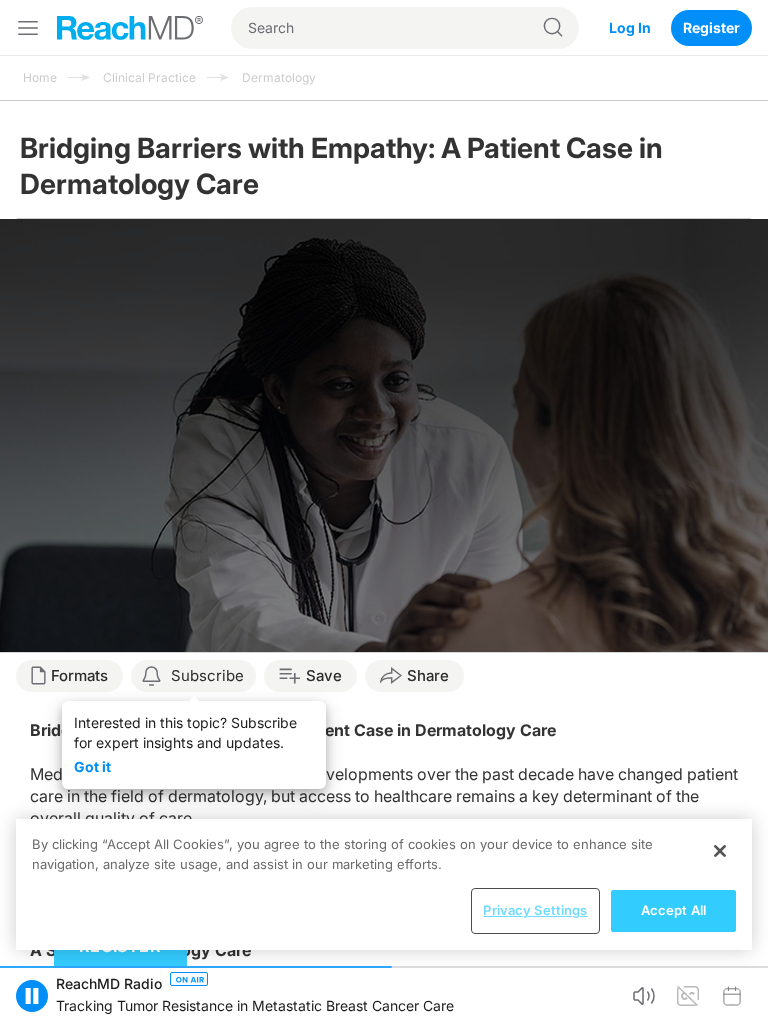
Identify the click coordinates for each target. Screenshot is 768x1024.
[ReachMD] (130, 28)
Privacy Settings (535, 910)
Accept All (673, 910)
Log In (630, 27)
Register (711, 27)
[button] (32, 996)
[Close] (720, 851)
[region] (384, 884)
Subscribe (207, 675)
